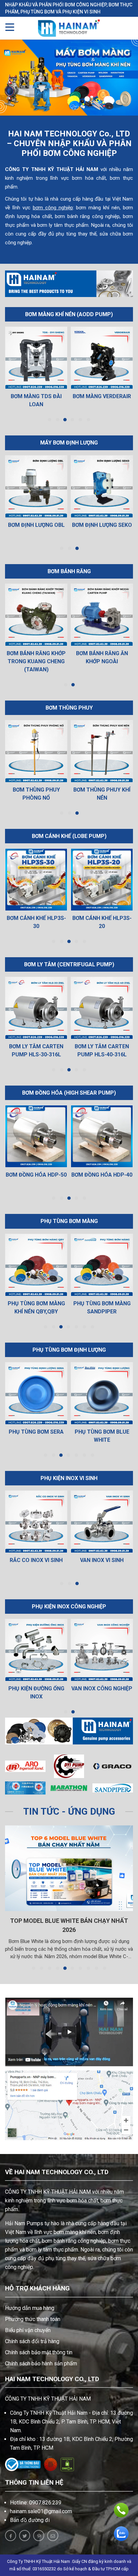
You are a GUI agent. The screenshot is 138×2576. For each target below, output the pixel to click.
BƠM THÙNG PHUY (69, 708)
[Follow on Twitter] (25, 2536)
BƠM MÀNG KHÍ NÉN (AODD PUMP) (69, 314)
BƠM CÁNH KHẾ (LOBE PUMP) (69, 836)
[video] (69, 2032)
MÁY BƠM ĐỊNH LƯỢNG (69, 443)
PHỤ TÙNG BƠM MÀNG (69, 1221)
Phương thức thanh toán (33, 2319)
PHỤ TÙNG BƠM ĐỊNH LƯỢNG (69, 1350)
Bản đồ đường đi (30, 2520)
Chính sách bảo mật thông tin (39, 2352)
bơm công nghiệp (53, 208)
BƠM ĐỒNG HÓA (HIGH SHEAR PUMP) (69, 1093)
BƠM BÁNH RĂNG (69, 571)
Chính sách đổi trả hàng (32, 2341)
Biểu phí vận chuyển (28, 2330)
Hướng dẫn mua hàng (30, 2308)
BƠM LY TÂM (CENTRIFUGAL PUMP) (69, 964)
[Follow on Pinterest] (39, 2536)
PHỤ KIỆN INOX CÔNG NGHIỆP (69, 1607)
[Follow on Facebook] (11, 2536)
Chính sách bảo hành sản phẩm (41, 2363)
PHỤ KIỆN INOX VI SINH (69, 1478)
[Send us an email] (53, 2536)
